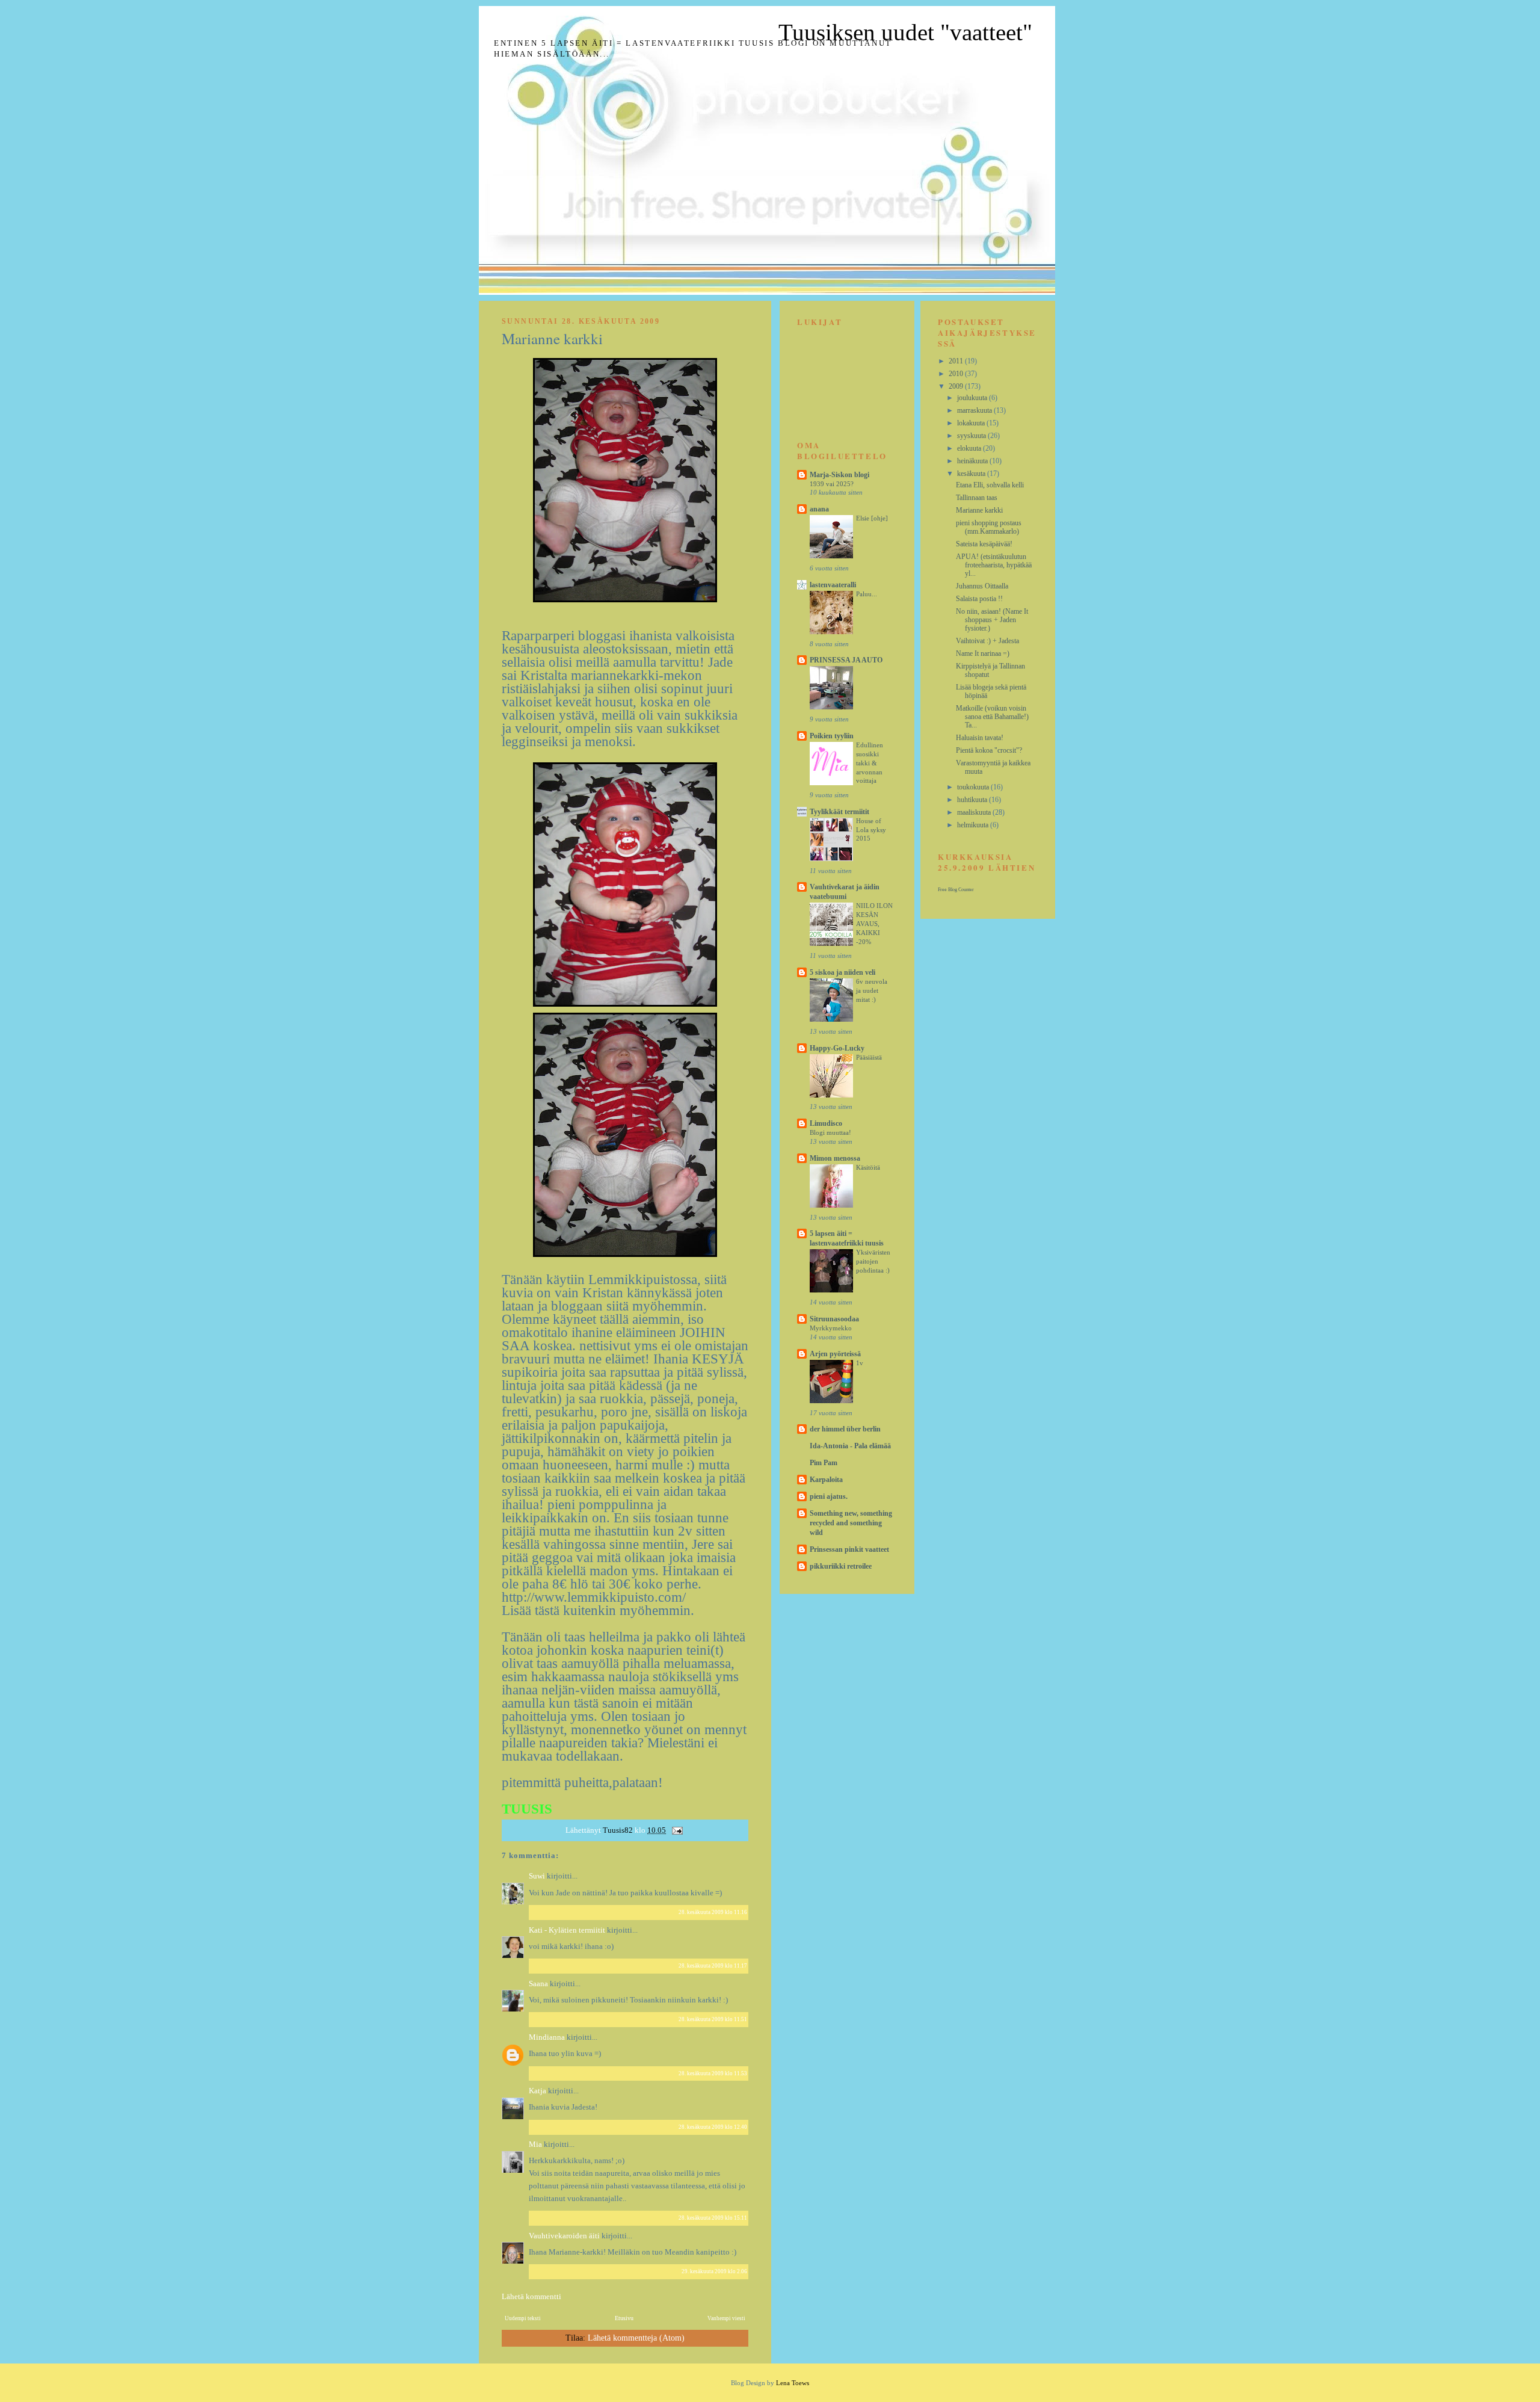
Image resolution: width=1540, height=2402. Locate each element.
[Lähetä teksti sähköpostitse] (676, 1830)
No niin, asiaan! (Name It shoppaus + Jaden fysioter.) (992, 620)
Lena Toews (793, 2383)
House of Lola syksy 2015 (871, 830)
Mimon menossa (835, 1158)
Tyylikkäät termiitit (839, 812)
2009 (957, 386)
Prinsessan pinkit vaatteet (849, 1549)
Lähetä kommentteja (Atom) (636, 2338)
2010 (957, 374)
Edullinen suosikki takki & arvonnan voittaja (870, 763)
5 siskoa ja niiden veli (842, 972)
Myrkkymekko (831, 1328)
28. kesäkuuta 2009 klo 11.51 (713, 2019)
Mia (535, 2144)
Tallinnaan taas (977, 498)
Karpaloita (826, 1480)
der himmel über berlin (845, 1429)
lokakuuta (972, 423)
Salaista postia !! (979, 599)
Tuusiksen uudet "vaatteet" (905, 32)
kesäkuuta (972, 474)
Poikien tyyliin (832, 736)
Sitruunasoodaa (834, 1319)
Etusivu (624, 2318)
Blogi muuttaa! (830, 1132)
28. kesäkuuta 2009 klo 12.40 (713, 2127)
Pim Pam (824, 1463)
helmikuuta (974, 825)
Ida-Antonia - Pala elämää (850, 1446)
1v (860, 1363)
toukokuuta (974, 787)
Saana (538, 1984)
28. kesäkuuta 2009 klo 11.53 (713, 2073)
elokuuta (970, 448)
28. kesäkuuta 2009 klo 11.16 (713, 1912)
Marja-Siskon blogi (839, 475)
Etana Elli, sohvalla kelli (990, 485)
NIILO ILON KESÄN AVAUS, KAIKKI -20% (874, 923)
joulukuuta (973, 398)
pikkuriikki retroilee (841, 1566)
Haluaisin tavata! (980, 738)
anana (819, 509)
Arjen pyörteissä (835, 1354)
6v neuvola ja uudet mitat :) (872, 990)
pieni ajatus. (829, 1496)
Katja (537, 2091)
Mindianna (547, 2037)
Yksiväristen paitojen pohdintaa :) (873, 1261)
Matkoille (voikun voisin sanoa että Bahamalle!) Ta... (992, 717)
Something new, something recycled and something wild (851, 1523)
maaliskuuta (975, 812)
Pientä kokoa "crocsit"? (989, 750)
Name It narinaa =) (983, 653)
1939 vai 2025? (832, 484)
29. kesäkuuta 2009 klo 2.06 (714, 2271)
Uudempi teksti (523, 2318)
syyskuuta (972, 436)
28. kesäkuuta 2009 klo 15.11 (713, 2218)
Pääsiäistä (869, 1057)
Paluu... (867, 594)
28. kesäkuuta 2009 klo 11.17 (713, 1966)
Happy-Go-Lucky (837, 1048)
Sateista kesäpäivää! (984, 544)
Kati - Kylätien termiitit (567, 1930)
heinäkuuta (973, 461)
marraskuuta (975, 410)
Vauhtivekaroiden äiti (564, 2236)
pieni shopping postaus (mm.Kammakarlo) (989, 527)
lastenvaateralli (833, 585)
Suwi (537, 1876)
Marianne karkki (979, 510)
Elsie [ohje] (872, 518)
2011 (957, 361)
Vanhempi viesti (726, 2318)
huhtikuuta (973, 800)
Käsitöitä (868, 1167)
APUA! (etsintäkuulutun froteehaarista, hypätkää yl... (994, 565)
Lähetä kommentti (531, 2296)
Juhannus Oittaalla (982, 586)
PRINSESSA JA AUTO (846, 660)
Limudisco (826, 1123)
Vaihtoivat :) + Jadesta (987, 641)
